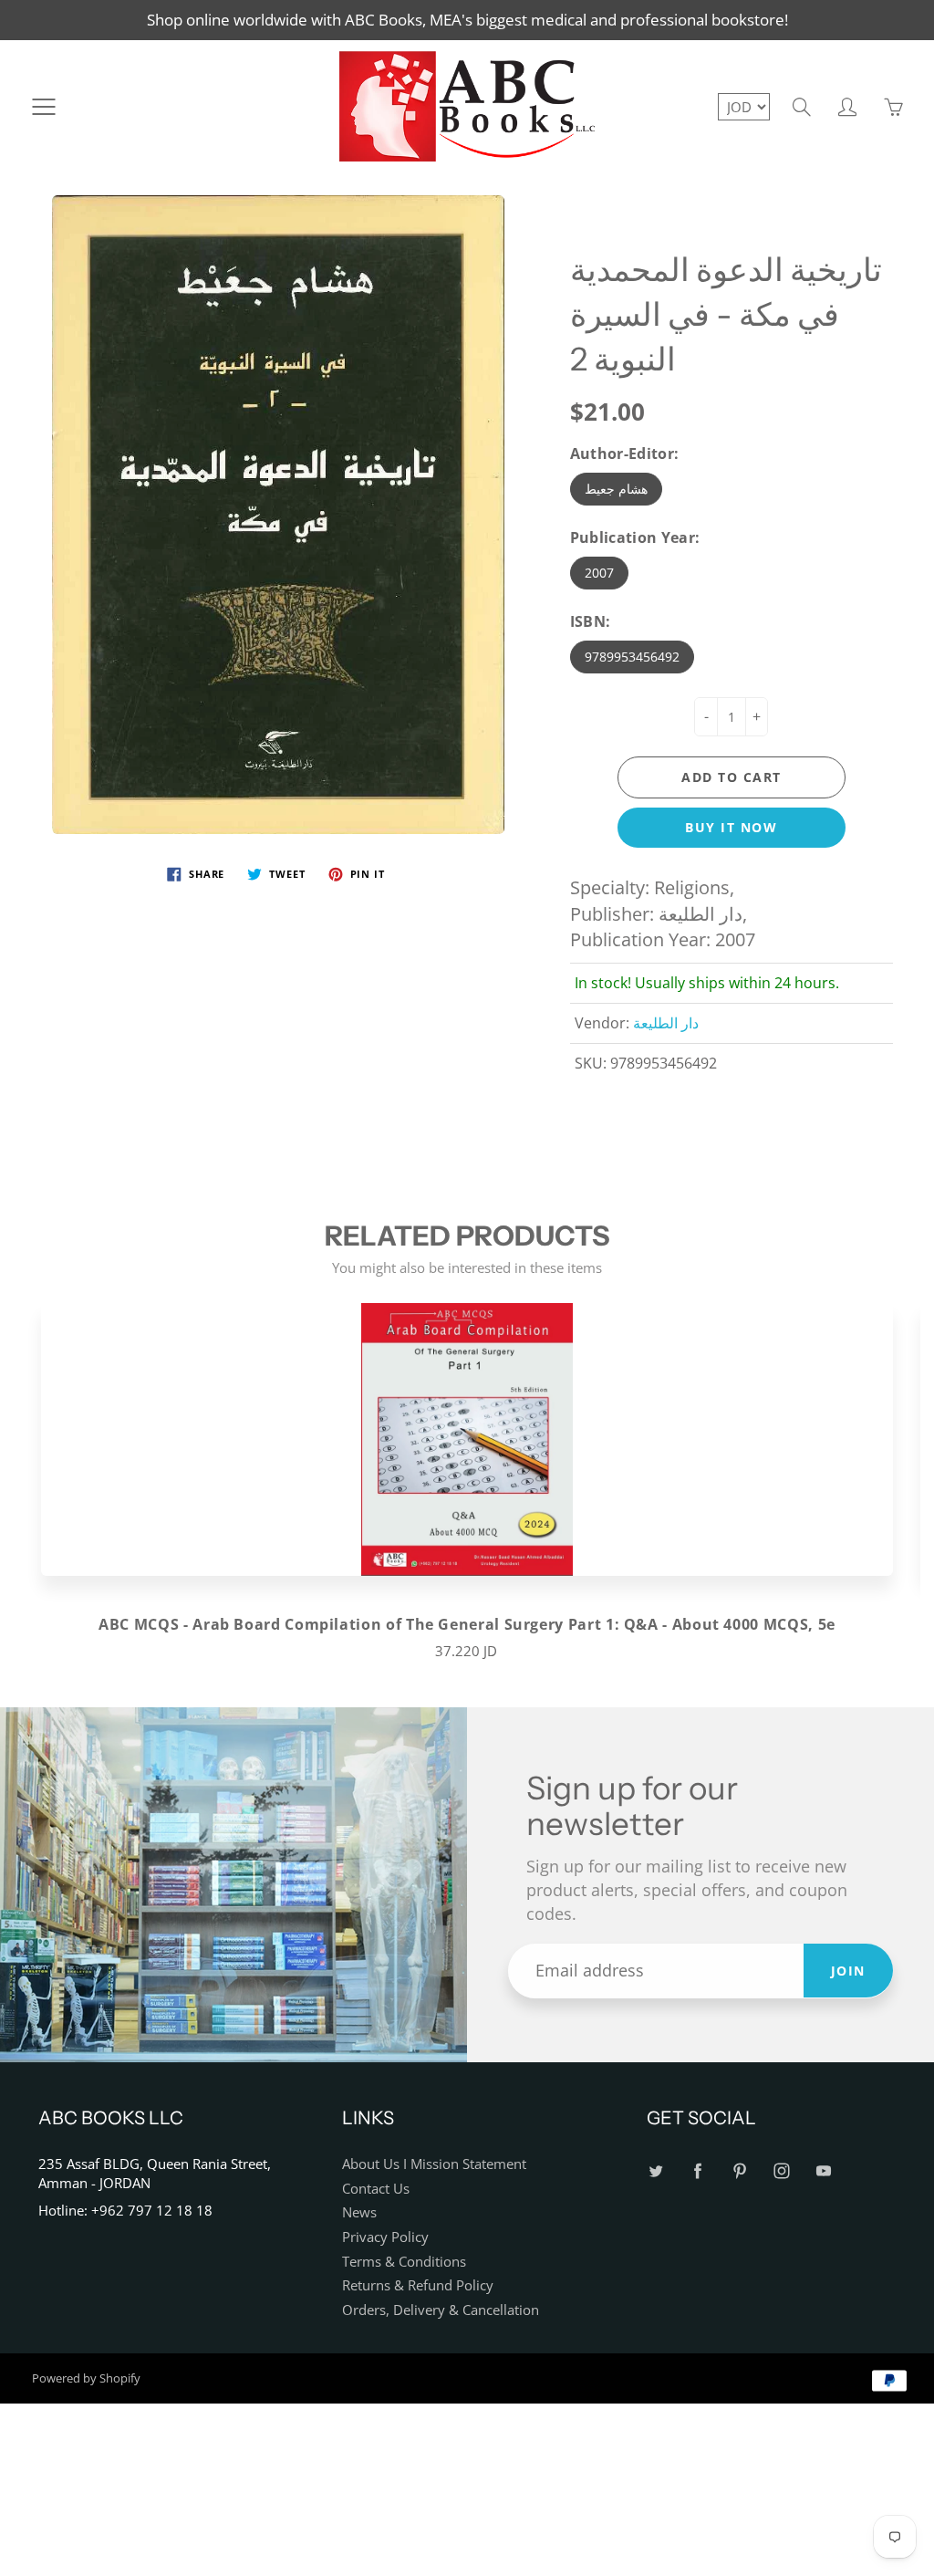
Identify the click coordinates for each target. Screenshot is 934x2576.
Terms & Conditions (404, 2262)
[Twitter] (656, 2171)
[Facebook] (698, 2171)
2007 (599, 573)
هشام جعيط (616, 489)
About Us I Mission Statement (434, 2164)
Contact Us (376, 2189)
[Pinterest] (740, 2171)
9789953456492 (632, 657)
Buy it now (731, 827)
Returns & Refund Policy (418, 2285)
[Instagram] (782, 2171)
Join (848, 1971)
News (359, 2212)
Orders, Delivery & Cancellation (441, 2310)
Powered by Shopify (86, 2378)
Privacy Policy (385, 2237)
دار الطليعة (666, 1023)
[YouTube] (824, 2171)
